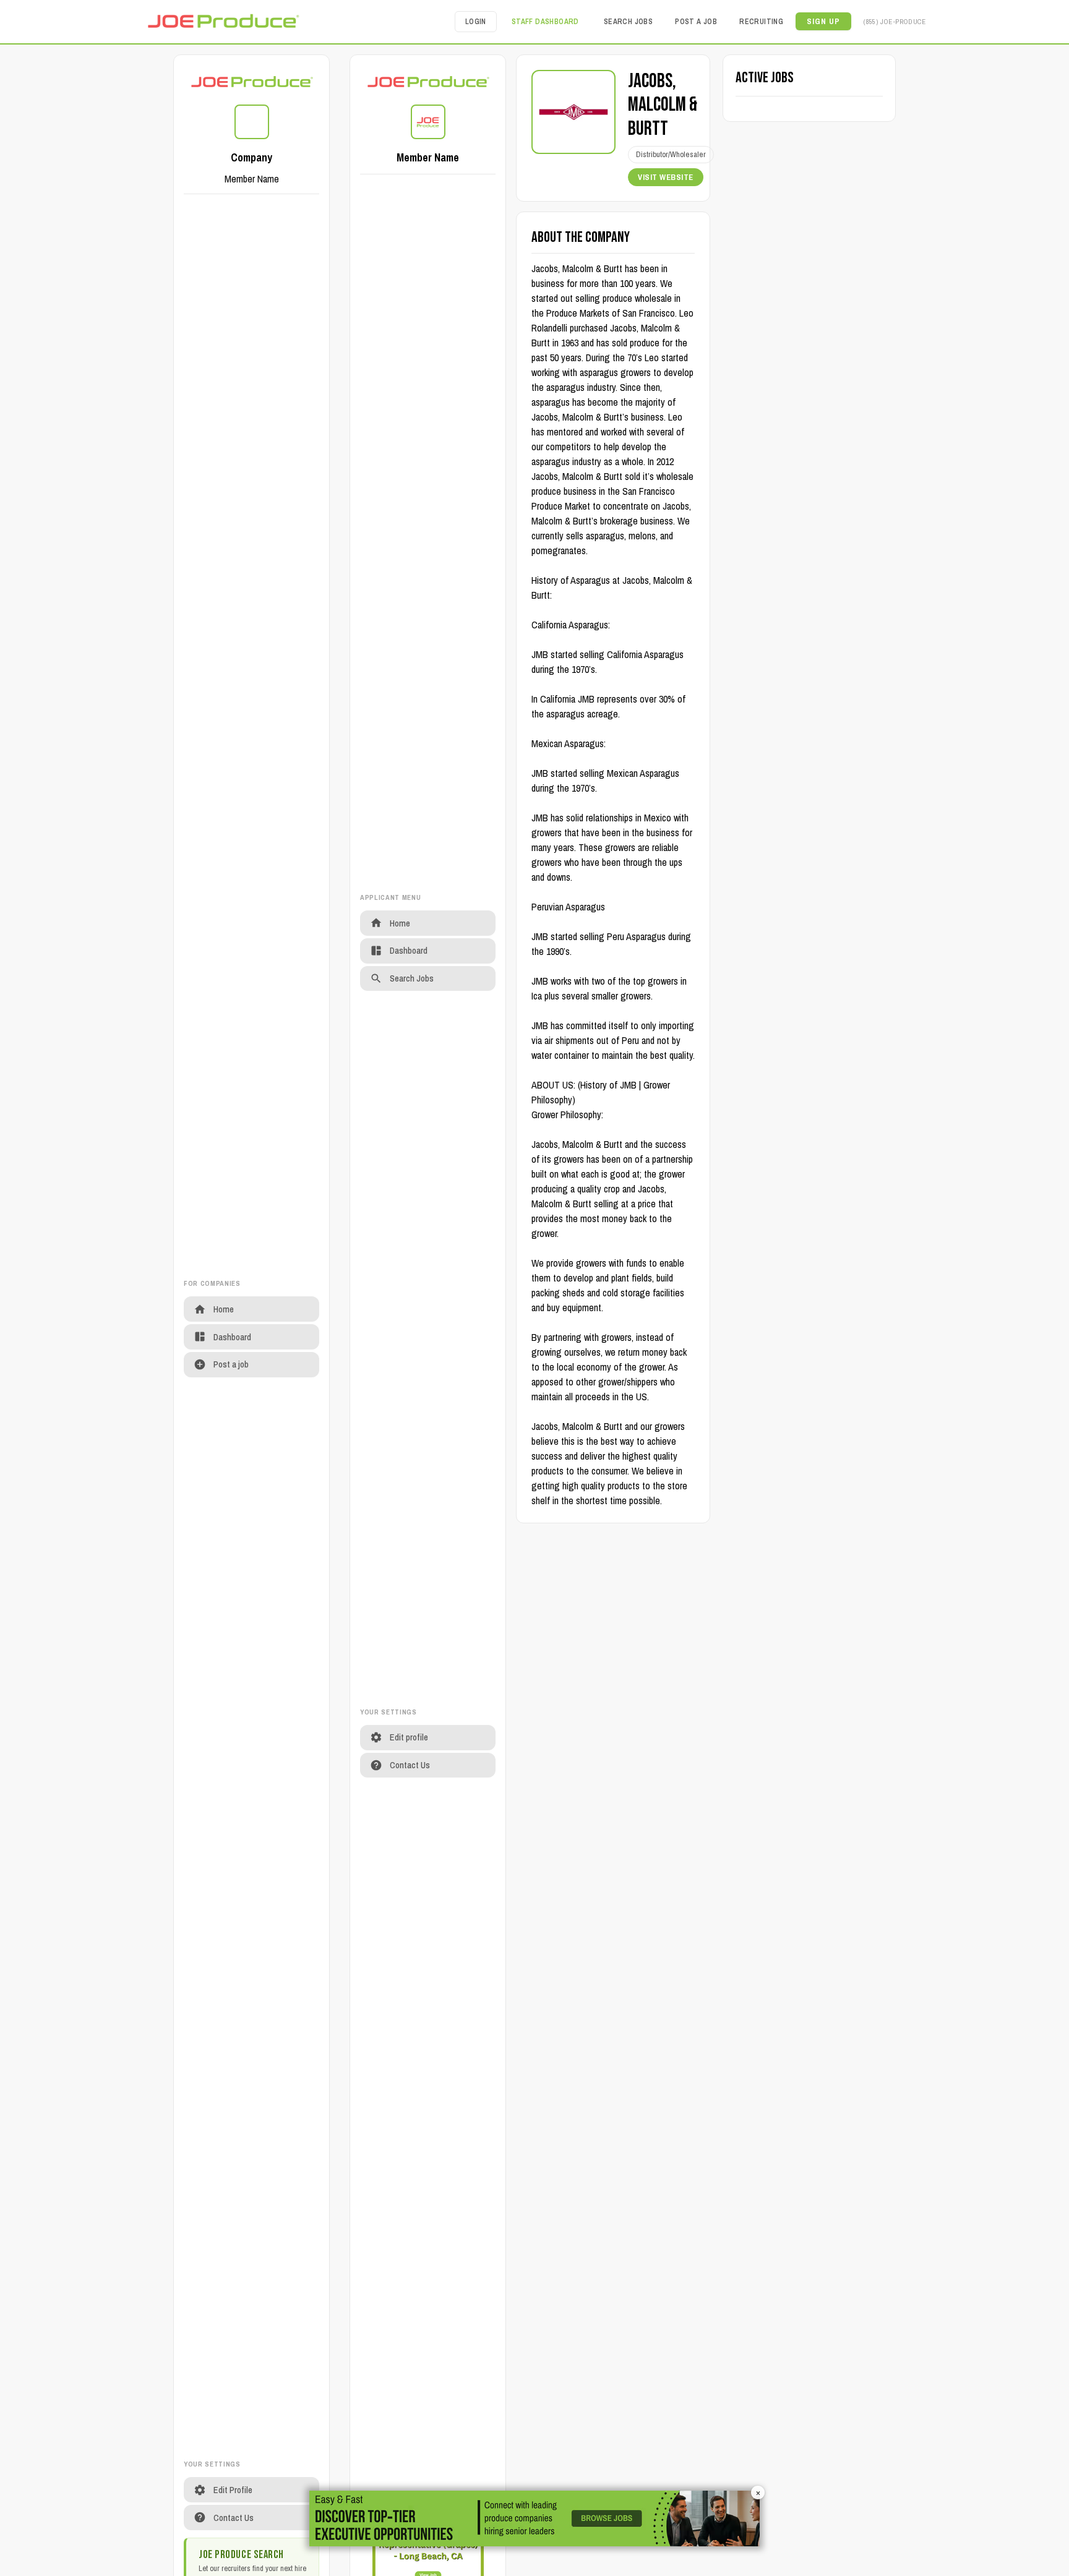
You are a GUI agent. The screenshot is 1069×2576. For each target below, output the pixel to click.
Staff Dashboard (545, 22)
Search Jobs (628, 22)
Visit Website (666, 177)
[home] (223, 21)
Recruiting (761, 22)
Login (476, 22)
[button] (823, 21)
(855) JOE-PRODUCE (895, 21)
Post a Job (696, 22)
